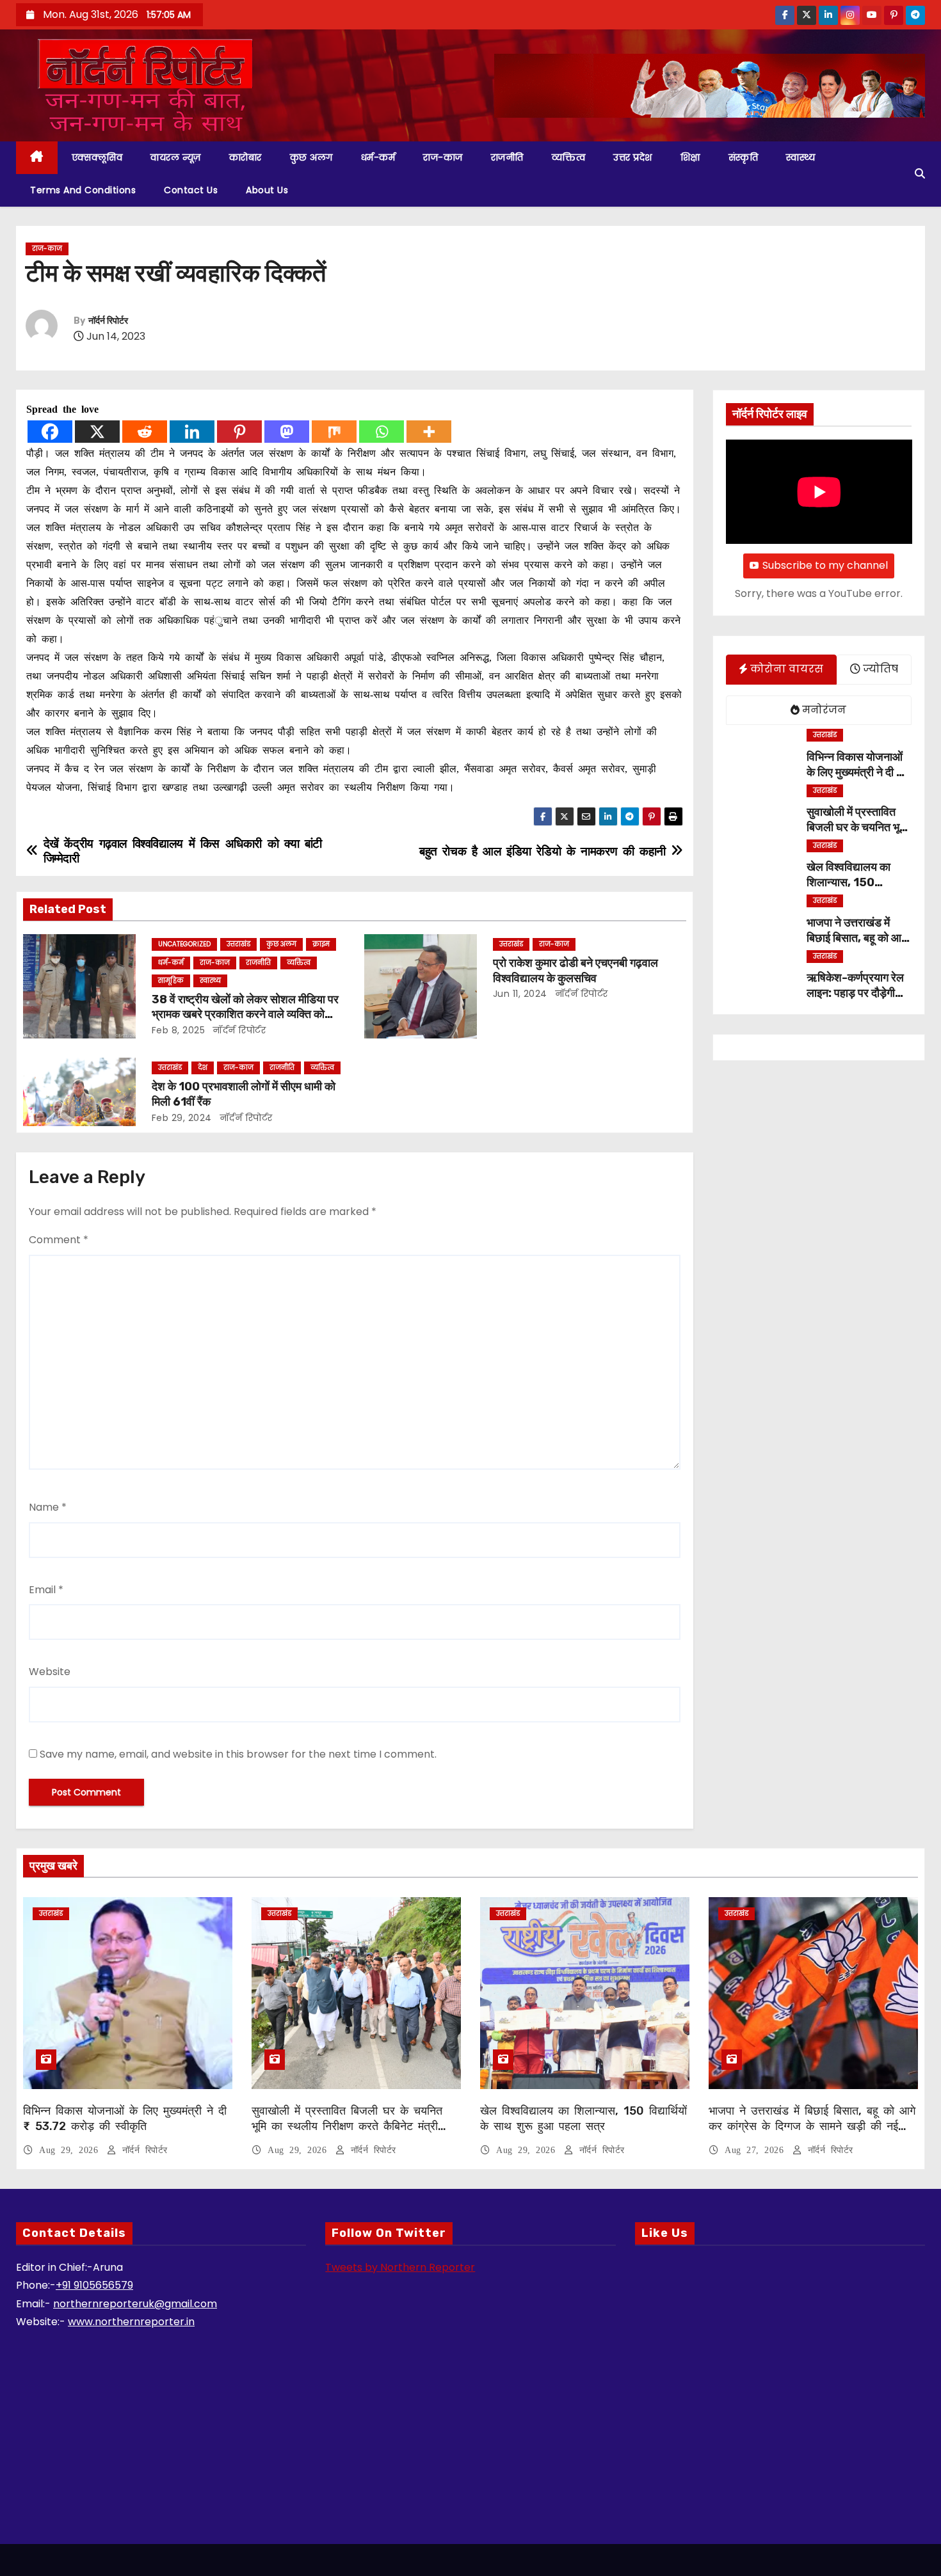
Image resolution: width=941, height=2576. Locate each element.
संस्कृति (744, 157)
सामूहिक (171, 981)
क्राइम (321, 944)
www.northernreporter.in (131, 2322)
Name (48, 1507)
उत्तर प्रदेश (633, 157)
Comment (59, 1240)
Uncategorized (184, 944)
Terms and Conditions (83, 190)
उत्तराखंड (238, 944)
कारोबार (245, 157)
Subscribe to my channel (825, 565)
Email (46, 1590)
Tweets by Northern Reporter (400, 2267)
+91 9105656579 (94, 2285)
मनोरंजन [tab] (823, 710)
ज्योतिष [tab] (879, 669)
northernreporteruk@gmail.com (135, 2304)
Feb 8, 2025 (179, 1030)
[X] (97, 432)
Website (50, 1672)
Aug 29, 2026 (71, 2150)
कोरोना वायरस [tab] (785, 669)
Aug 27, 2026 (757, 2150)
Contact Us (191, 190)
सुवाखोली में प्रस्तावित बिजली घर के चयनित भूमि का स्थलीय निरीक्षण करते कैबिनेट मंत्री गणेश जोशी (347, 2126)
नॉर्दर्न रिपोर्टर (108, 321)
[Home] (37, 158)
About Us (267, 190)
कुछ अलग (311, 157)
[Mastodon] (287, 432)
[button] (920, 174)
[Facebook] (50, 432)
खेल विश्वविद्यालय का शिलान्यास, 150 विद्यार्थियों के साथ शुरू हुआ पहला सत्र (583, 2119)
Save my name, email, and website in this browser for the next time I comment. (238, 1754)
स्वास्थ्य (800, 157)
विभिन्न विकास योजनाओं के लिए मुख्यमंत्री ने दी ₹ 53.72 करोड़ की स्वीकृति (125, 2119)
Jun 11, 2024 (520, 994)
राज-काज (443, 157)
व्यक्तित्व (569, 157)
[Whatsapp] (382, 432)
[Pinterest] (239, 432)
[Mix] (334, 432)
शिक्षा (690, 157)
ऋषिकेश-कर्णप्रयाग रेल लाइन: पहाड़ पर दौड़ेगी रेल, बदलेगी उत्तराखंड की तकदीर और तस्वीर (857, 1001)
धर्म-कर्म (378, 157)
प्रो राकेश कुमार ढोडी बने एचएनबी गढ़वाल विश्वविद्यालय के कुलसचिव (575, 971)
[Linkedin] (192, 432)
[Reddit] (145, 432)
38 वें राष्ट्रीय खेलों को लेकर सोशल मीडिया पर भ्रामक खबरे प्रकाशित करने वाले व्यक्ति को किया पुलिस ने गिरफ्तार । (245, 1015)
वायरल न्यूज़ (176, 157)
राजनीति (507, 157)
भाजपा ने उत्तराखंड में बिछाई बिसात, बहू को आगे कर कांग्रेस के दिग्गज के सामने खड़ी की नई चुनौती (812, 2126)
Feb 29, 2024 (182, 1118)
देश (203, 1068)
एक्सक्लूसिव (97, 157)
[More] (429, 432)
